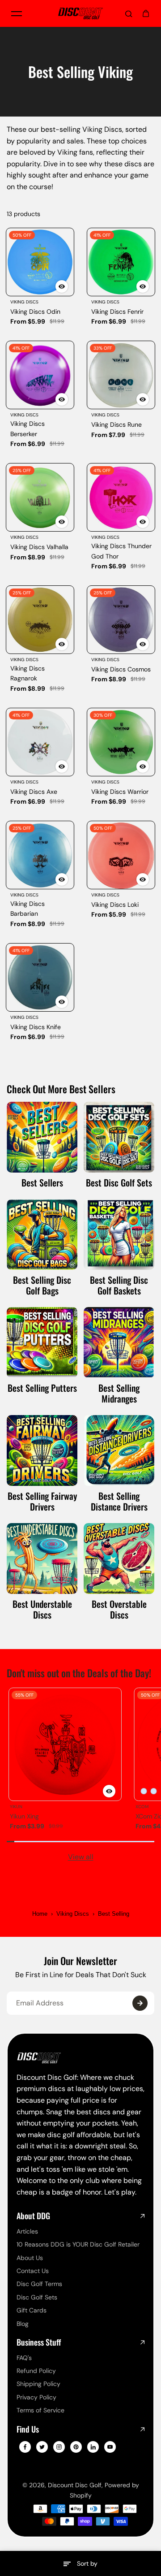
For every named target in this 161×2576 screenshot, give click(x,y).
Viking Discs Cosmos (121, 669)
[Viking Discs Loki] (121, 855)
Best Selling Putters (42, 1388)
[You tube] (110, 2447)
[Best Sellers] (42, 1137)
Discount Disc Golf (75, 2485)
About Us (30, 2258)
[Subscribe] (140, 2003)
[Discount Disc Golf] (80, 13)
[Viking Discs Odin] (40, 262)
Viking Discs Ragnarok (28, 673)
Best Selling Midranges (119, 1393)
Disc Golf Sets (37, 2297)
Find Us (28, 2429)
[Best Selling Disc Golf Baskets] (119, 1234)
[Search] (129, 13)
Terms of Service (40, 2410)
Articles (27, 2231)
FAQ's (24, 2358)
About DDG (33, 2216)
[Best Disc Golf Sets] (119, 1137)
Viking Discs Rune (117, 424)
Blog (23, 2324)
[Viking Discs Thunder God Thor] (121, 497)
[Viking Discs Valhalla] (40, 497)
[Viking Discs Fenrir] (121, 262)
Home (40, 1914)
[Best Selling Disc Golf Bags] (42, 1234)
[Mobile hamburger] (17, 13)
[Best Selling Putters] (42, 1342)
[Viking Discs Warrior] (121, 742)
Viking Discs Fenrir (117, 312)
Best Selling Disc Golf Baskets (119, 1285)
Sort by (87, 2563)
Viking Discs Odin (35, 312)
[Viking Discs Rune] (121, 375)
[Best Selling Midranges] (119, 1342)
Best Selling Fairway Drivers (42, 1501)
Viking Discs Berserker (28, 429)
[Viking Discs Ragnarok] (40, 620)
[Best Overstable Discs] (119, 1559)
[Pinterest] (76, 2447)
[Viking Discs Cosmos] (121, 620)
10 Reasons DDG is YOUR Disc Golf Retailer (78, 2244)
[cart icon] (146, 13)
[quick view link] (62, 286)
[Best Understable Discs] (42, 1559)
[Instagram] (59, 2447)
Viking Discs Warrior (120, 792)
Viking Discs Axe (34, 792)
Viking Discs (73, 1914)
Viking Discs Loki (115, 905)
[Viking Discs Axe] (40, 742)
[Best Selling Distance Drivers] (119, 1450)
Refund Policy (36, 2371)
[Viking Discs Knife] (40, 977)
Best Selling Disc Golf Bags (42, 1285)
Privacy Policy (36, 2397)
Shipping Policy (38, 2384)
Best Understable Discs (42, 1609)
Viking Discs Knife (36, 1027)
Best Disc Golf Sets (119, 1182)
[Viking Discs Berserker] (40, 375)
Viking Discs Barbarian (28, 909)
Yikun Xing (24, 1816)
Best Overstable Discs (119, 1609)
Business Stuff (39, 2342)
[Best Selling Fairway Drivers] (42, 1450)
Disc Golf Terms (39, 2284)
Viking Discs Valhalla (39, 547)
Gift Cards (32, 2310)
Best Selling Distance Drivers (119, 1501)
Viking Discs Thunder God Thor (121, 551)
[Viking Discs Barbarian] (40, 855)
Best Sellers (42, 1182)
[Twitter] (42, 2447)
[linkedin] (93, 2447)
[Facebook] (25, 2447)
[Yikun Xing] (65, 1744)
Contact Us (33, 2271)
